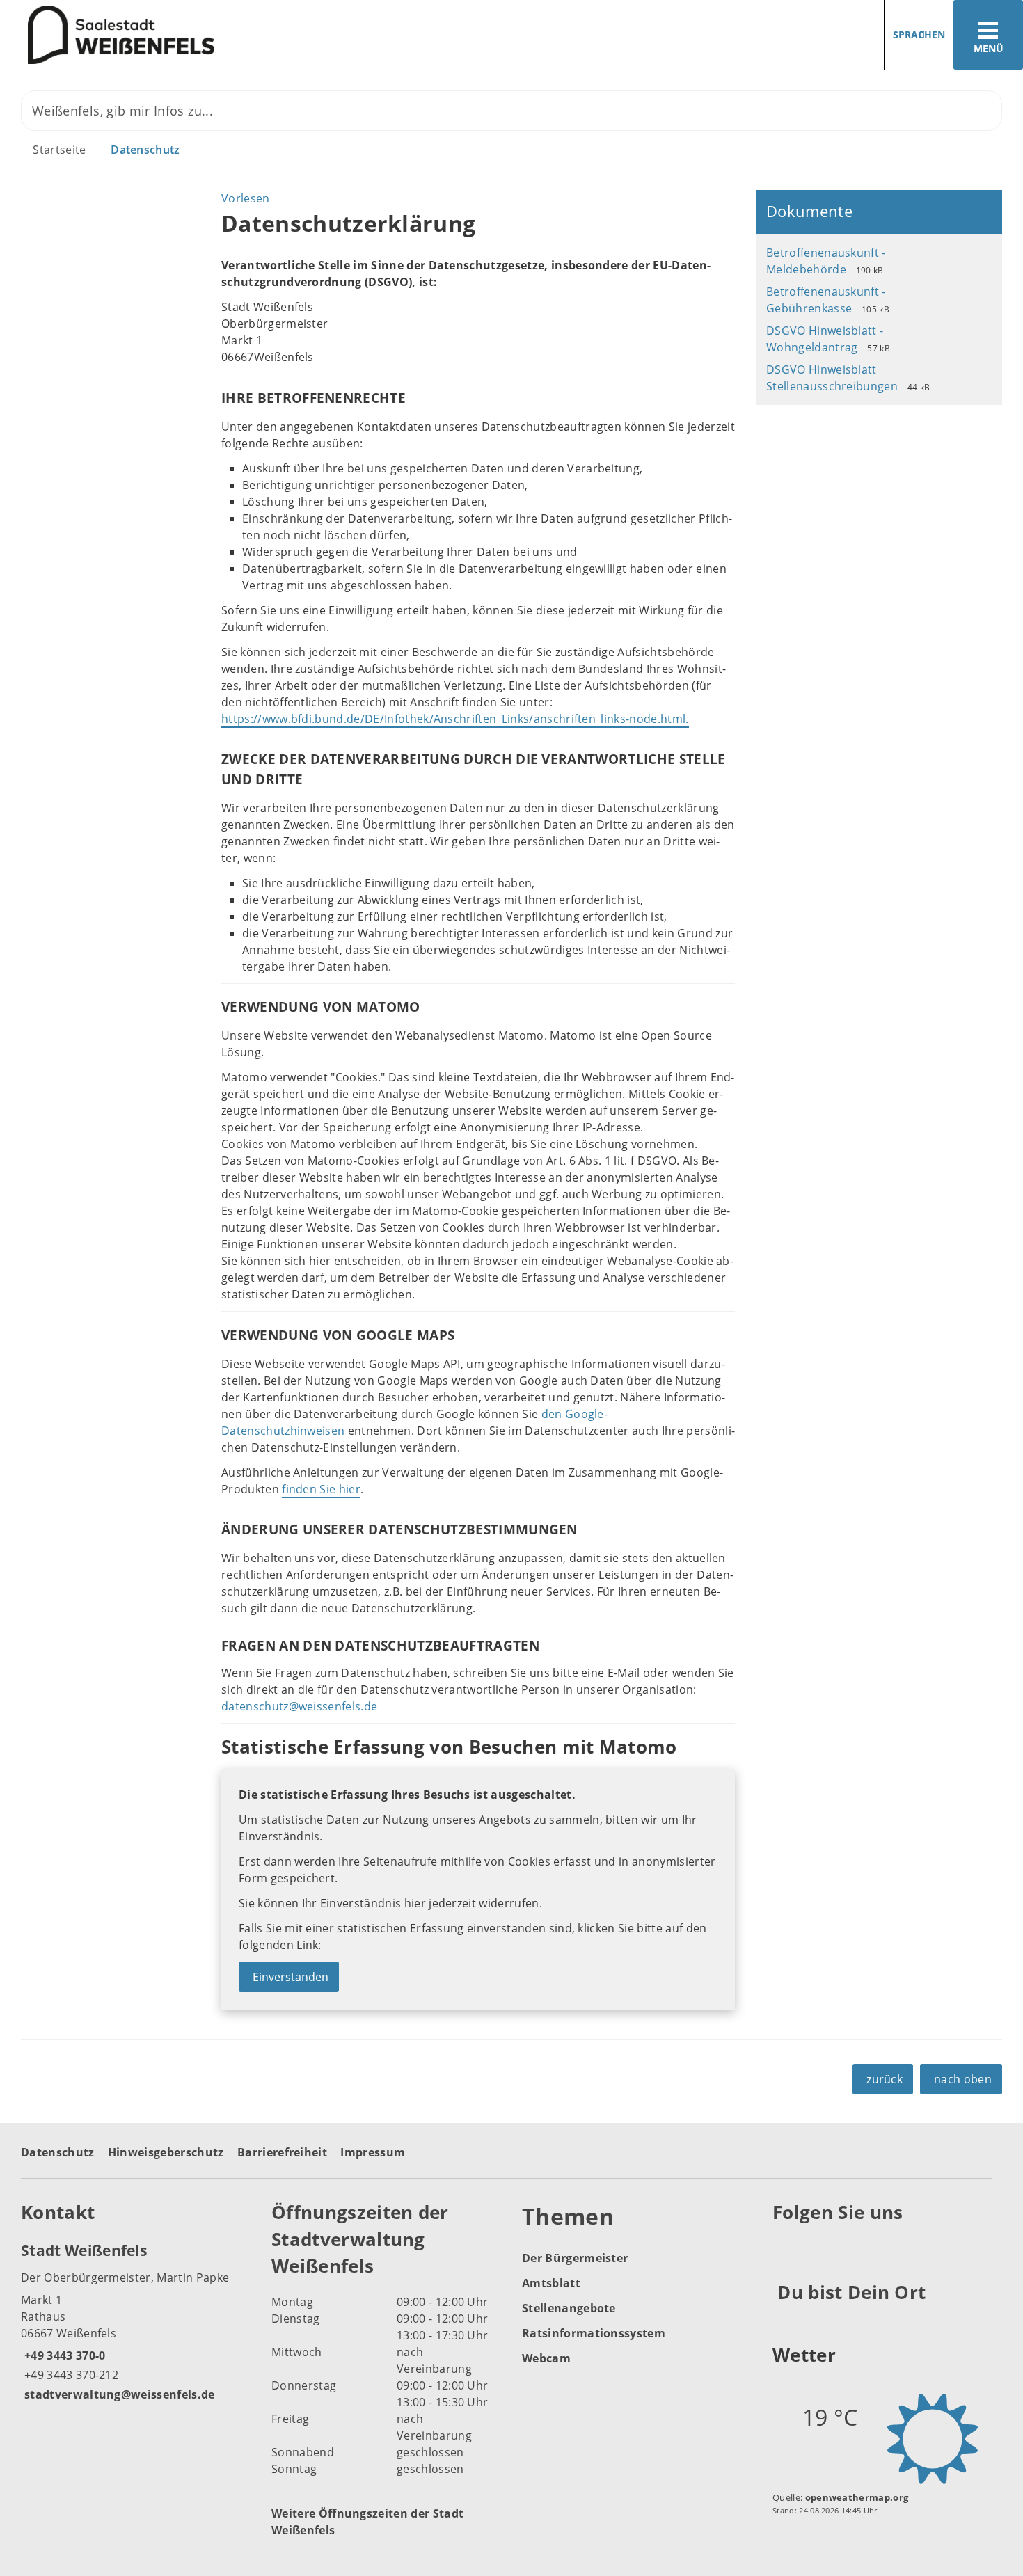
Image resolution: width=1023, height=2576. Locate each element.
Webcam (546, 2358)
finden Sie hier (321, 1489)
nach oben (963, 2079)
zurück (885, 2079)
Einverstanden (291, 1977)
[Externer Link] (785, 2247)
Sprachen (919, 34)
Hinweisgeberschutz (166, 2152)
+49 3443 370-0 (63, 2355)
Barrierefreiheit (282, 2152)
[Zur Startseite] (251, 35)
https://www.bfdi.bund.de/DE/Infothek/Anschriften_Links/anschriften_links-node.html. (455, 719)
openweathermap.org (857, 2497)
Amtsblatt (551, 2283)
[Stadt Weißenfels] (136, 2321)
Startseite (59, 150)
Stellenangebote (569, 2308)
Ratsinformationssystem (594, 2333)
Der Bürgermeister (575, 2258)
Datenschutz (145, 150)
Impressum (373, 2152)
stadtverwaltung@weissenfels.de (118, 2394)
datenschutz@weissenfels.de (299, 1706)
